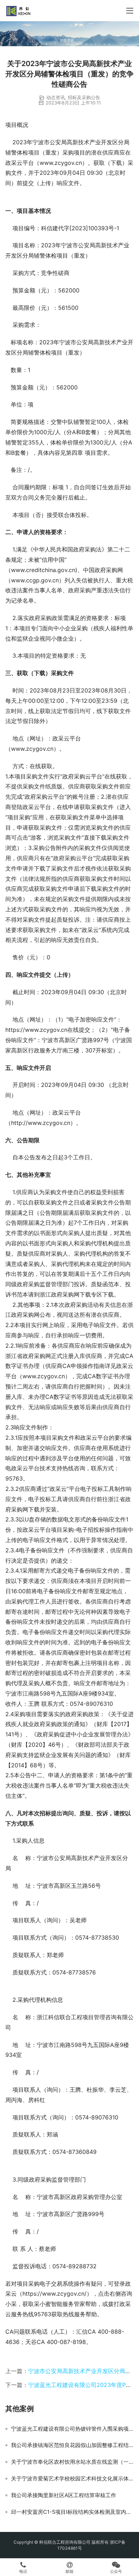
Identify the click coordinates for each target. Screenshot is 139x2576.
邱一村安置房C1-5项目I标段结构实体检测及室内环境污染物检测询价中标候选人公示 (72, 2512)
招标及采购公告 (84, 97)
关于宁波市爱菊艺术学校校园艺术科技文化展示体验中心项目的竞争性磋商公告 (72, 2479)
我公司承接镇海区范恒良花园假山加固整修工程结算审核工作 (72, 2445)
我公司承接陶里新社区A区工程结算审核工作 (64, 2495)
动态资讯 (56, 97)
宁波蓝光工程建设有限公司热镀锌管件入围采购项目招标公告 (72, 2429)
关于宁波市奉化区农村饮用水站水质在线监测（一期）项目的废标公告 (72, 2462)
